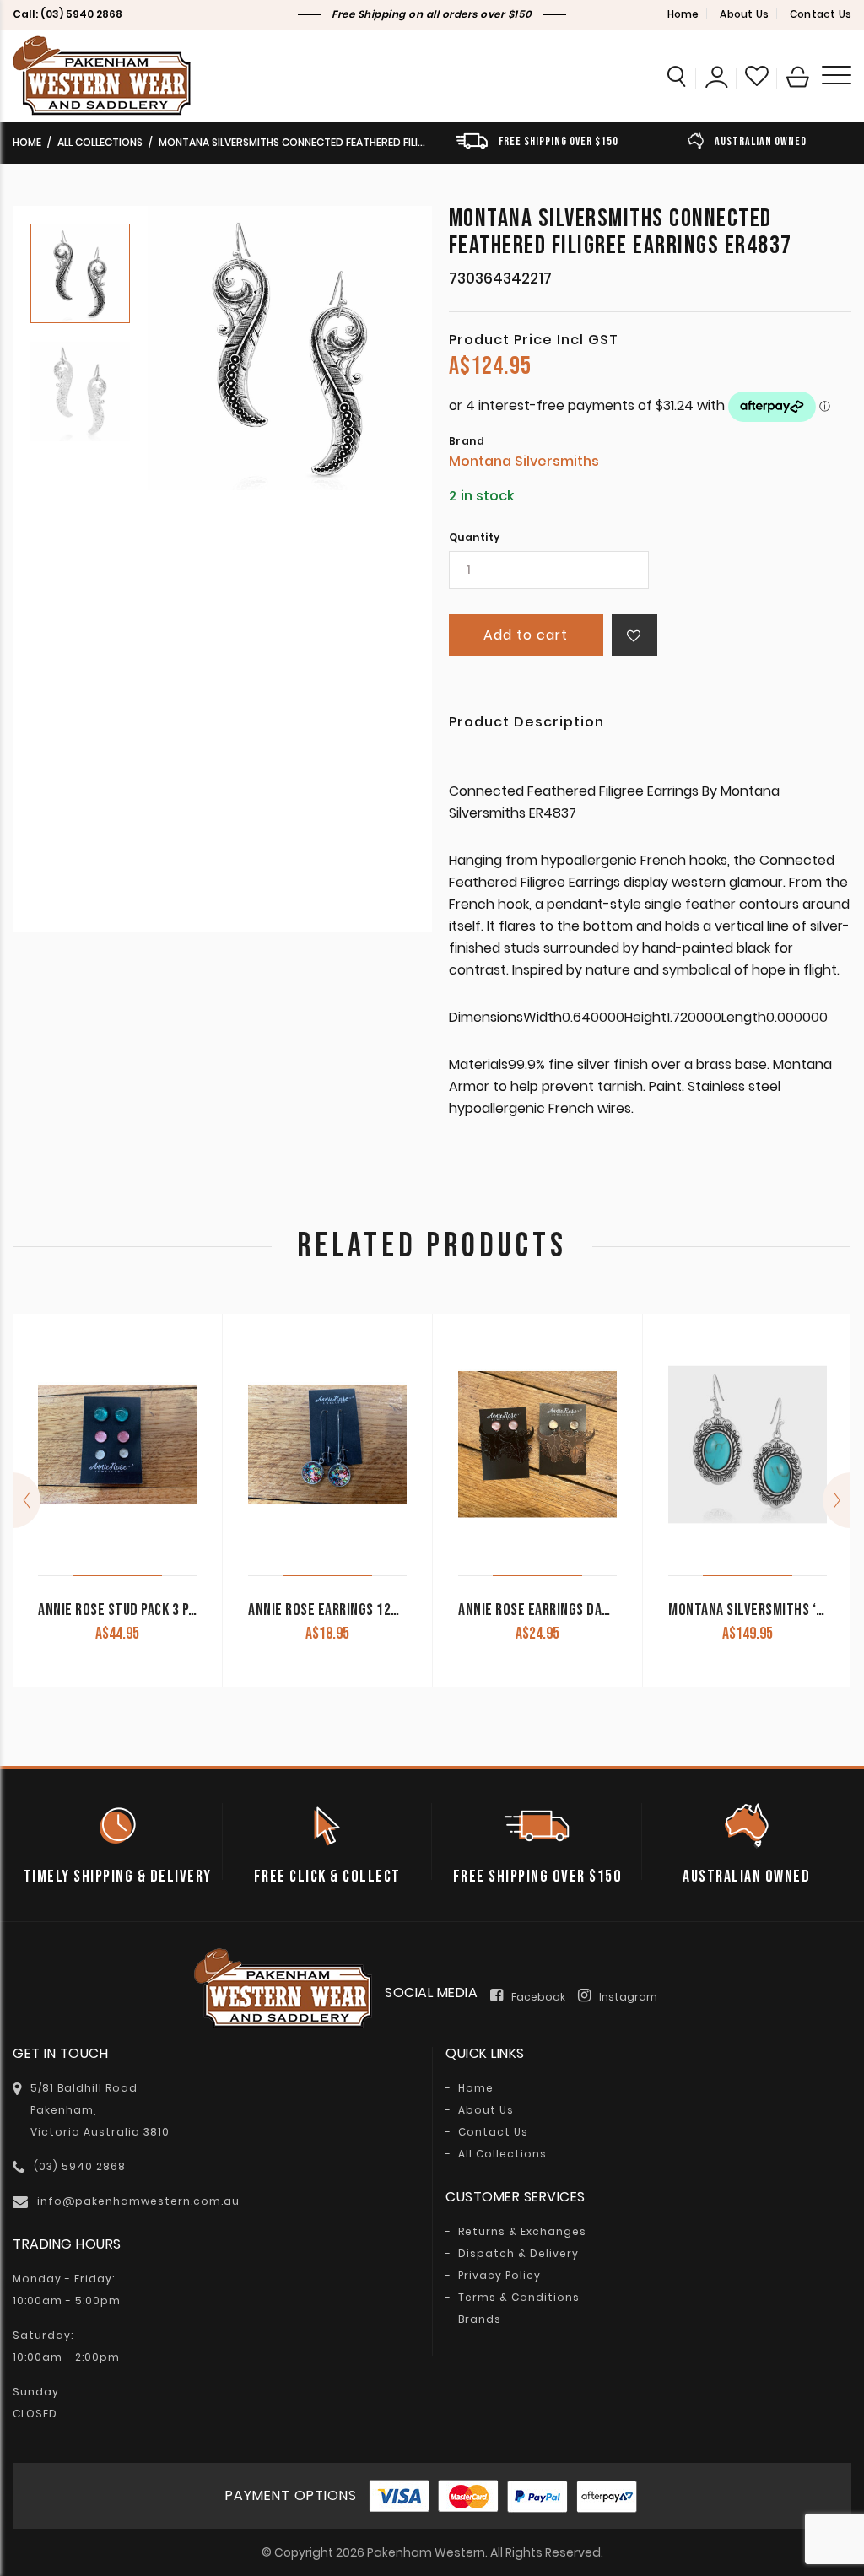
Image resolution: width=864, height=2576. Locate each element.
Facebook (538, 1997)
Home (683, 14)
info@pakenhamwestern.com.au (138, 2201)
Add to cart (526, 635)
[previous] (27, 1500)
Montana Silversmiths (524, 461)
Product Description (526, 724)
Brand (467, 441)
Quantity (475, 537)
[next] (837, 1500)
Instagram (628, 1997)
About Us (744, 14)
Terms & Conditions (519, 2298)
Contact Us (821, 14)
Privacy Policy (499, 2276)
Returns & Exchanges (522, 2232)
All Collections (100, 142)
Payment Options (291, 2495)
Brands (480, 2319)
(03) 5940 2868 (81, 14)
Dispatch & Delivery (518, 2254)
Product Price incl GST (534, 340)
